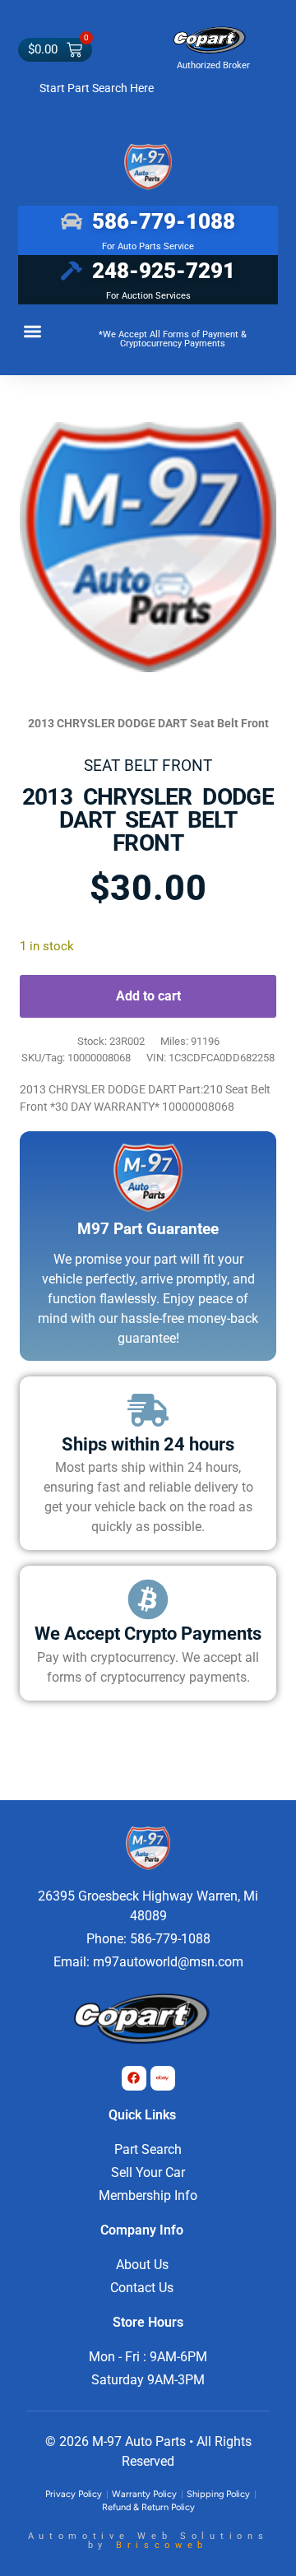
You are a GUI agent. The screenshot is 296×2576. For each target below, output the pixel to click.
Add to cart (148, 996)
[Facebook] (134, 2078)
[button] (32, 332)
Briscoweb (162, 2545)
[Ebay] (163, 2078)
